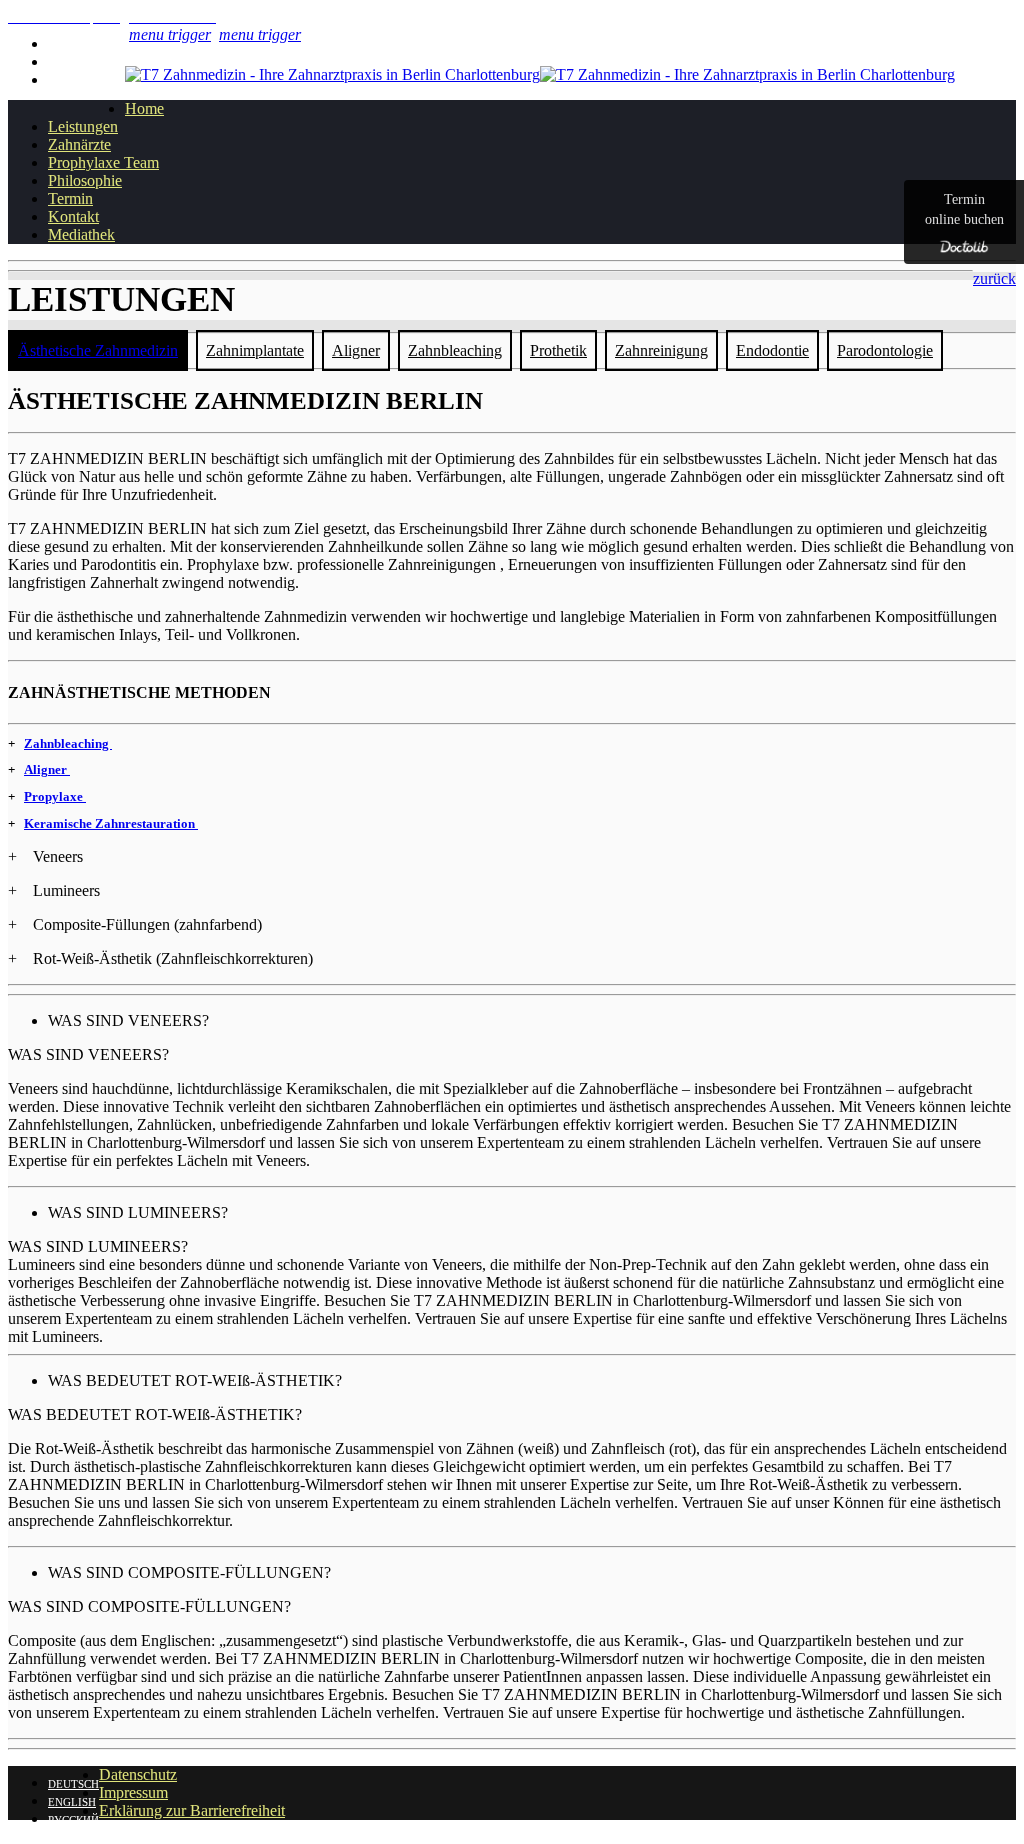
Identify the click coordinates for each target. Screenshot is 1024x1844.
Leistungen (83, 126)
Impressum (133, 1792)
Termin (70, 198)
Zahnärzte (79, 144)
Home (144, 108)
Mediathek (81, 234)
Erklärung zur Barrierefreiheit (192, 1810)
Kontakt (73, 216)
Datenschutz (138, 1774)
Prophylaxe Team (103, 162)
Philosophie (85, 180)
